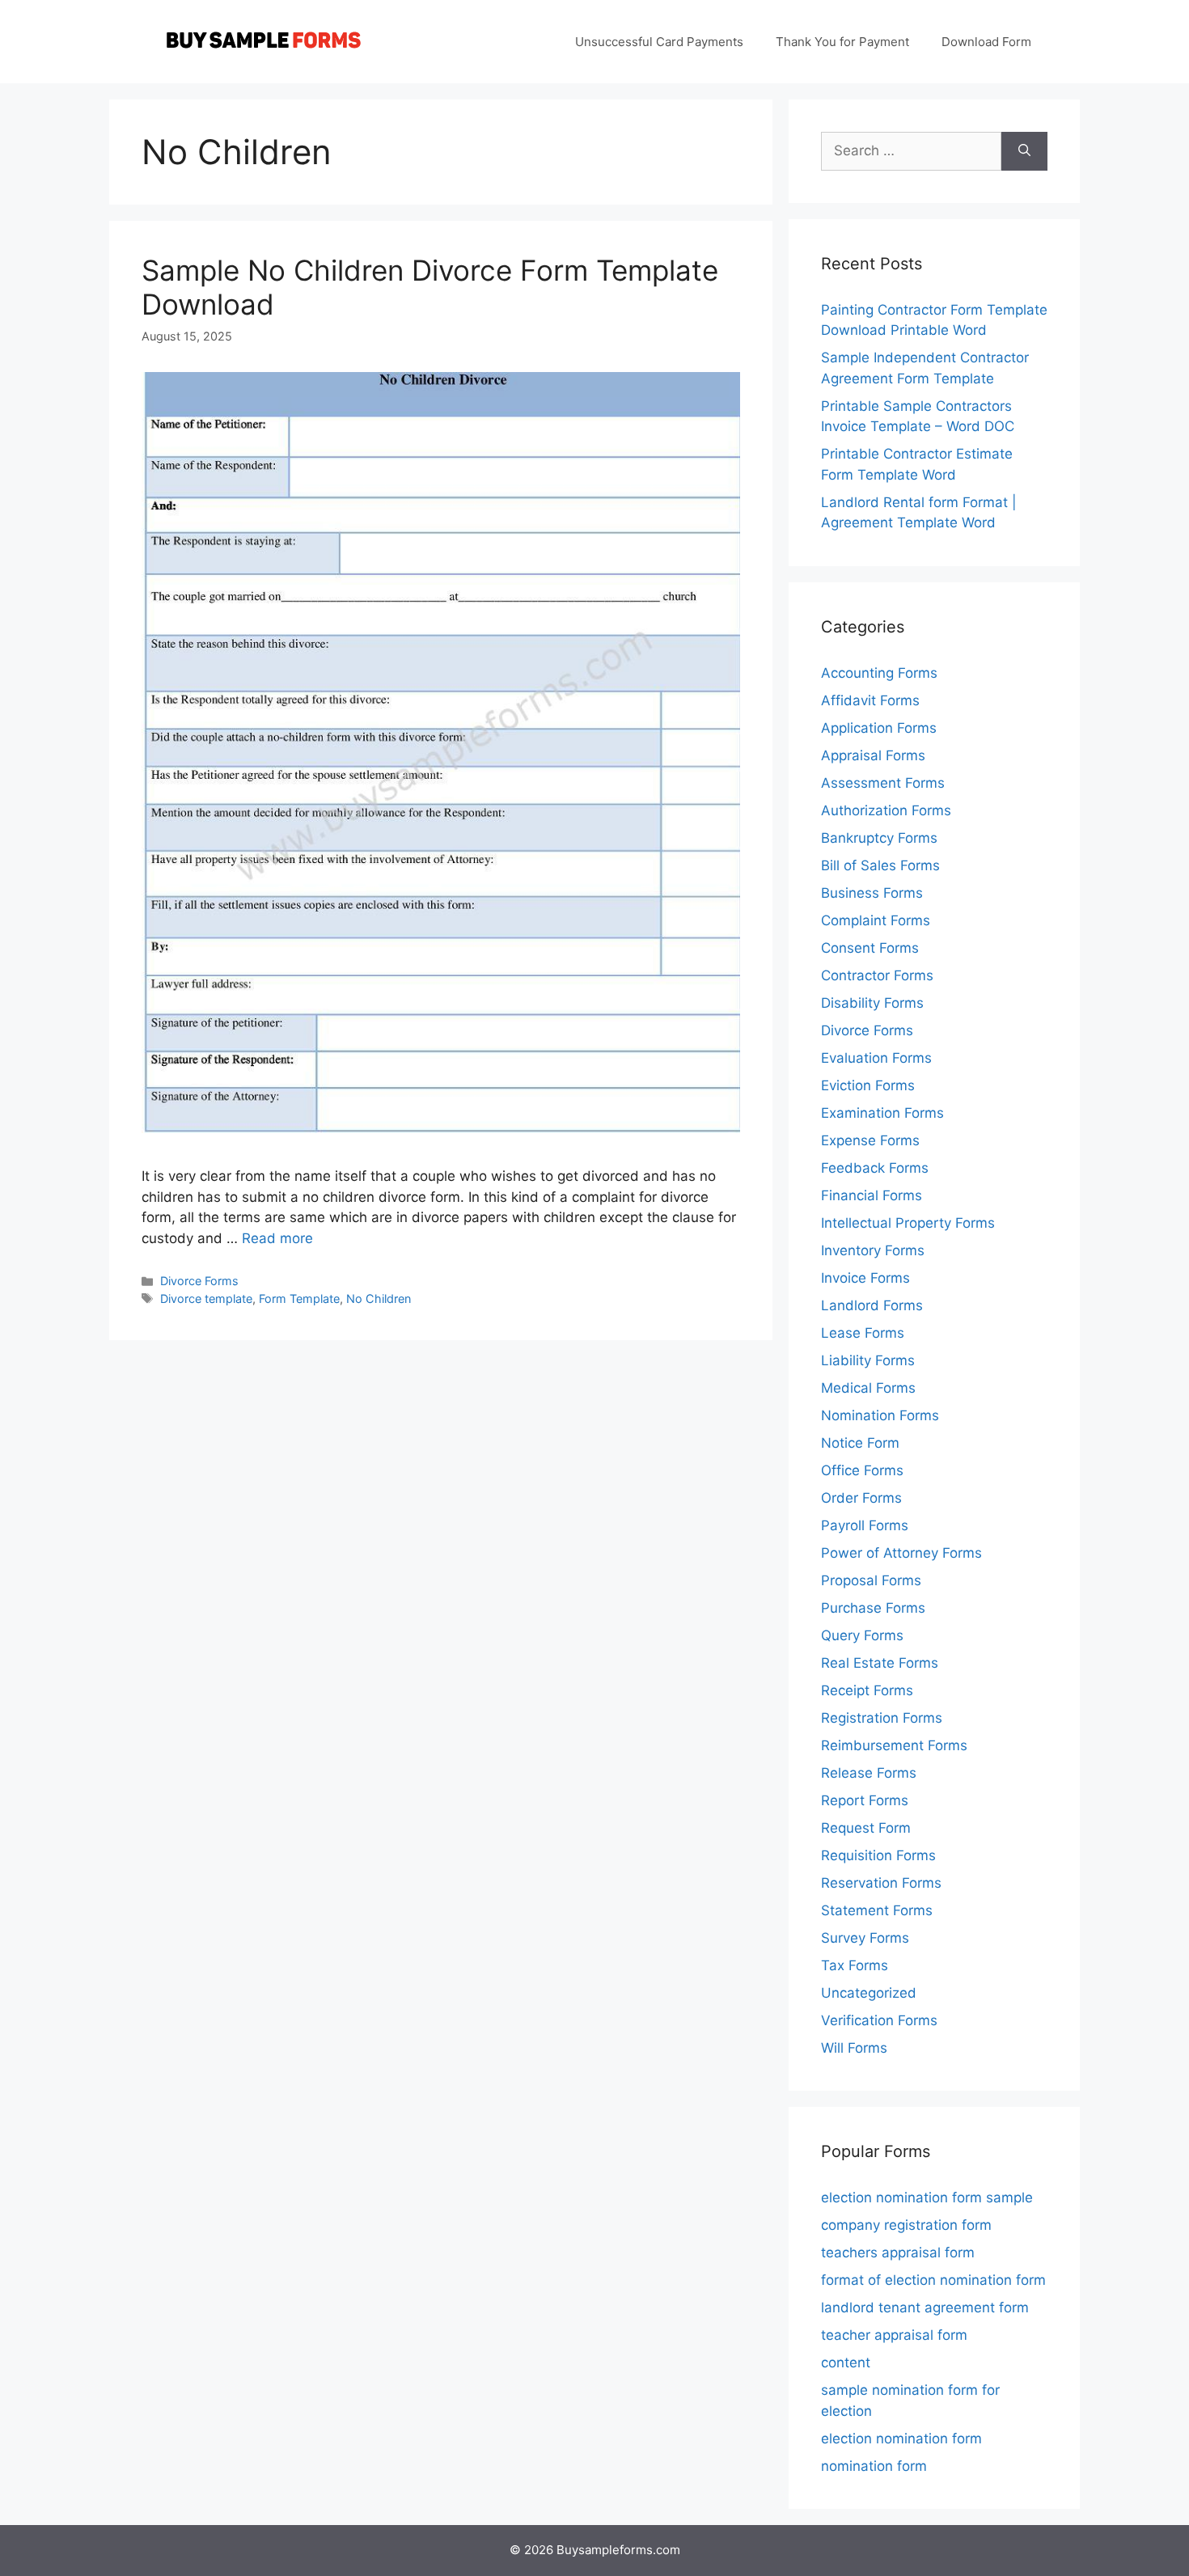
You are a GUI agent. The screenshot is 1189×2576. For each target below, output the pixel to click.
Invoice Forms (865, 1278)
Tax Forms (855, 1965)
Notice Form (860, 1443)
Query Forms (862, 1635)
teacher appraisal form (894, 2335)
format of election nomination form (933, 2280)
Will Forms (854, 2048)
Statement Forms (877, 1910)
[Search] (1024, 151)
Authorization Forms (886, 810)
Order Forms (861, 1498)
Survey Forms (865, 1938)
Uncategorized (869, 1993)
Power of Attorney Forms (901, 1553)
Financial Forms (872, 1195)
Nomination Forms (880, 1415)
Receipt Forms (867, 1690)
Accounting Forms (879, 673)
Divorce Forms (199, 1281)
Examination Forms (882, 1113)
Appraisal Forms (873, 755)
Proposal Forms (871, 1580)
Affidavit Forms (870, 700)
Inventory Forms (873, 1250)
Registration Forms (882, 1718)
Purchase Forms (873, 1608)
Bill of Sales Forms (880, 865)
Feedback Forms (875, 1168)
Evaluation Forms (876, 1058)
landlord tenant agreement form (925, 2307)
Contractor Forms (877, 975)
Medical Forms (868, 1388)
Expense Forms (870, 1140)
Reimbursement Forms (894, 1745)
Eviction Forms (868, 1085)
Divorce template (206, 1299)
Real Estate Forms (880, 1663)
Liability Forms (868, 1360)
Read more (277, 1238)
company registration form (906, 2225)
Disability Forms (872, 1003)
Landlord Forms (872, 1305)
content (846, 2362)
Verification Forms (879, 2020)
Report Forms (865, 1800)
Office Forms (862, 1470)
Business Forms (872, 893)
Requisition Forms (878, 1855)
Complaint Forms (876, 920)
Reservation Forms (881, 1883)
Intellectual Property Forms (908, 1223)
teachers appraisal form (898, 2252)
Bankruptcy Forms (879, 838)
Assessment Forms (883, 783)
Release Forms (869, 1773)
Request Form (866, 1828)
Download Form (986, 42)
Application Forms (879, 728)
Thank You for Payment (842, 42)
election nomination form (901, 2439)
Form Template (299, 1299)
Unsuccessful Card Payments (659, 42)
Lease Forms (863, 1333)
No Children (379, 1299)
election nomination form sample (927, 2197)
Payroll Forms (865, 1525)
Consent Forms (870, 948)
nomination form (874, 2466)
